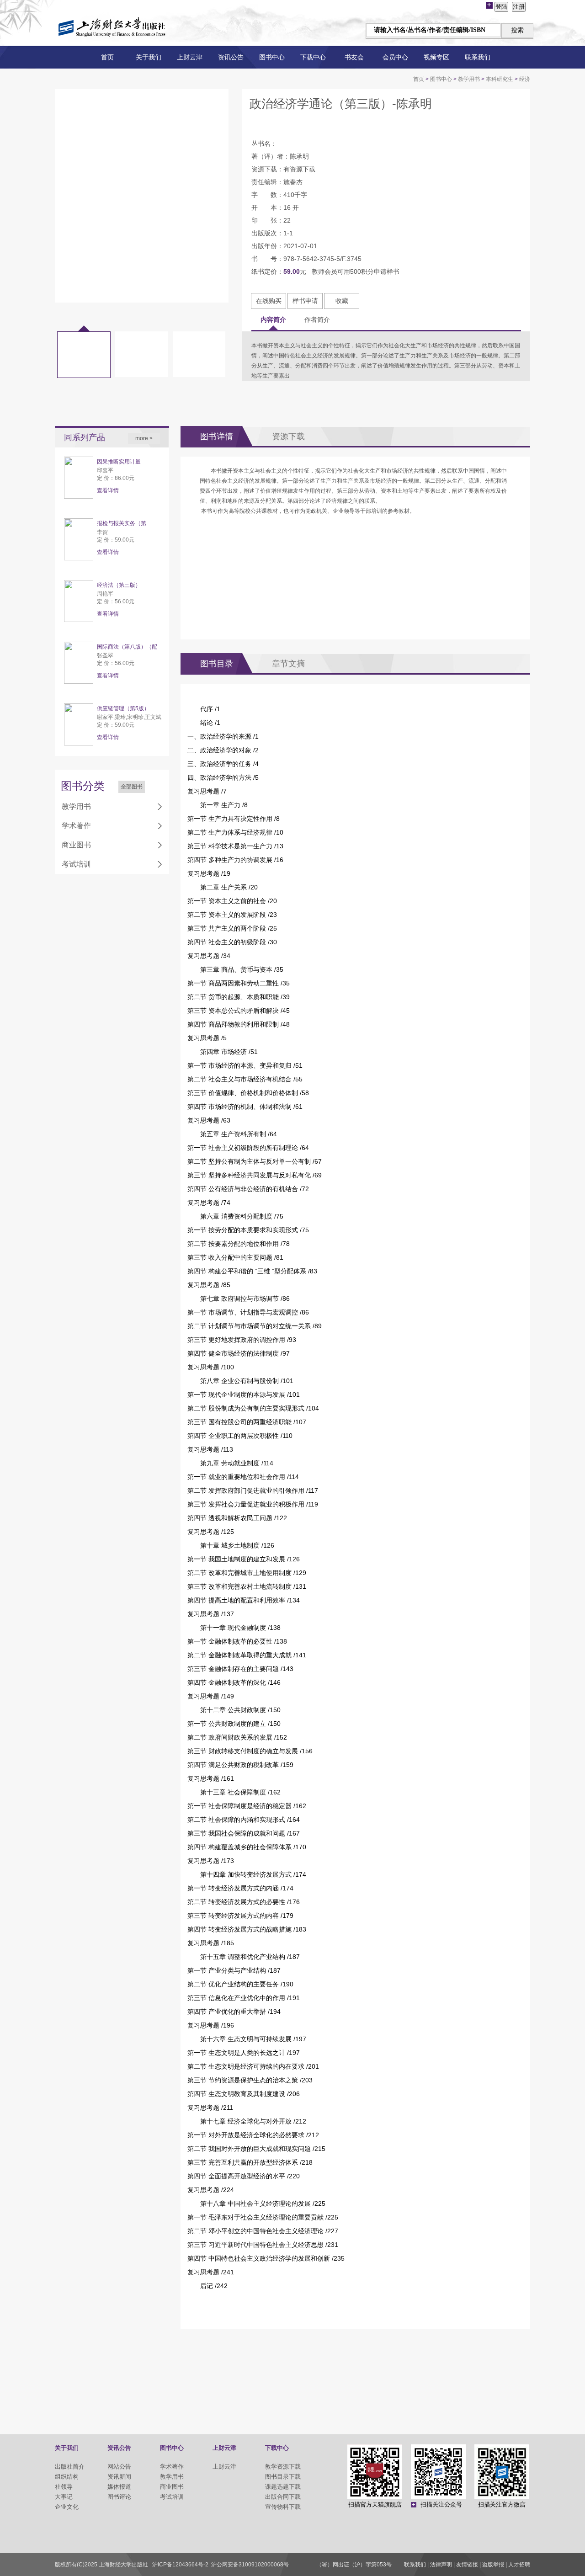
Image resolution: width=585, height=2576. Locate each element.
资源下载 (288, 436)
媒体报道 (119, 2487)
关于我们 (149, 57)
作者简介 (317, 319)
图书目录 (217, 664)
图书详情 (217, 436)
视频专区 (436, 57)
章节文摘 (288, 664)
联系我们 (478, 57)
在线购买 (269, 301)
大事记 (64, 2497)
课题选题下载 (283, 2487)
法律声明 (441, 2565)
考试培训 (76, 864)
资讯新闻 (119, 2477)
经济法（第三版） (119, 585)
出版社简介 (70, 2467)
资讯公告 (231, 57)
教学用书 (469, 79)
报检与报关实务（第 (122, 523)
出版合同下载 (283, 2497)
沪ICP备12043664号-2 (180, 2565)
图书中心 (272, 57)
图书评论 (119, 2497)
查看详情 (108, 490)
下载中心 (313, 57)
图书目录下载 (283, 2477)
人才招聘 (519, 2565)
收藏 (342, 301)
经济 (525, 79)
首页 (107, 57)
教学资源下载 (283, 2467)
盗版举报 (493, 2565)
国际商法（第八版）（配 (127, 647)
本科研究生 (500, 79)
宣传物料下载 (283, 2507)
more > (144, 438)
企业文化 (67, 2507)
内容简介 (273, 319)
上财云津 (190, 57)
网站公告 (119, 2467)
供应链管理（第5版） (123, 708)
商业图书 (76, 845)
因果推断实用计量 (119, 462)
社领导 (64, 2487)
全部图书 (132, 787)
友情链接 (467, 2565)
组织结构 (67, 2477)
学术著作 (76, 826)
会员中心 (395, 57)
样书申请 (305, 301)
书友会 (354, 57)
